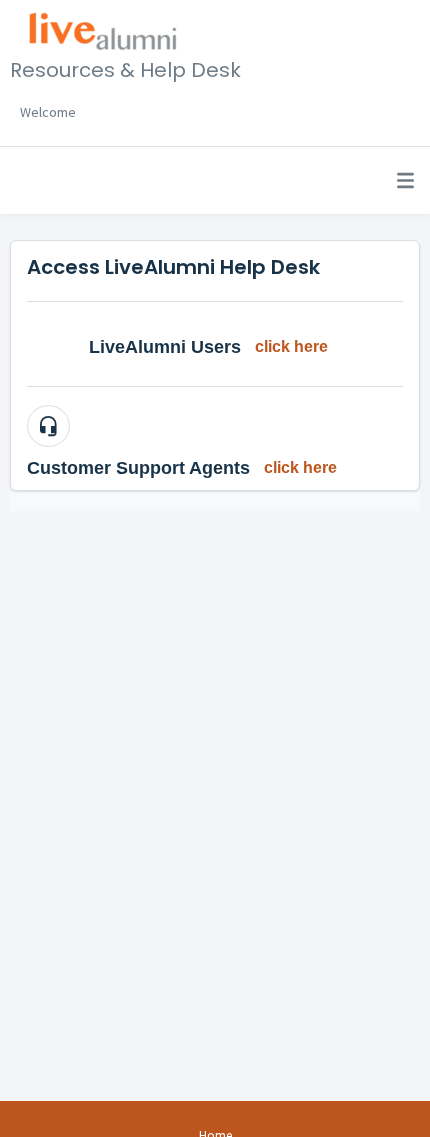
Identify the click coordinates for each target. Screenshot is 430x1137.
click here (291, 346)
